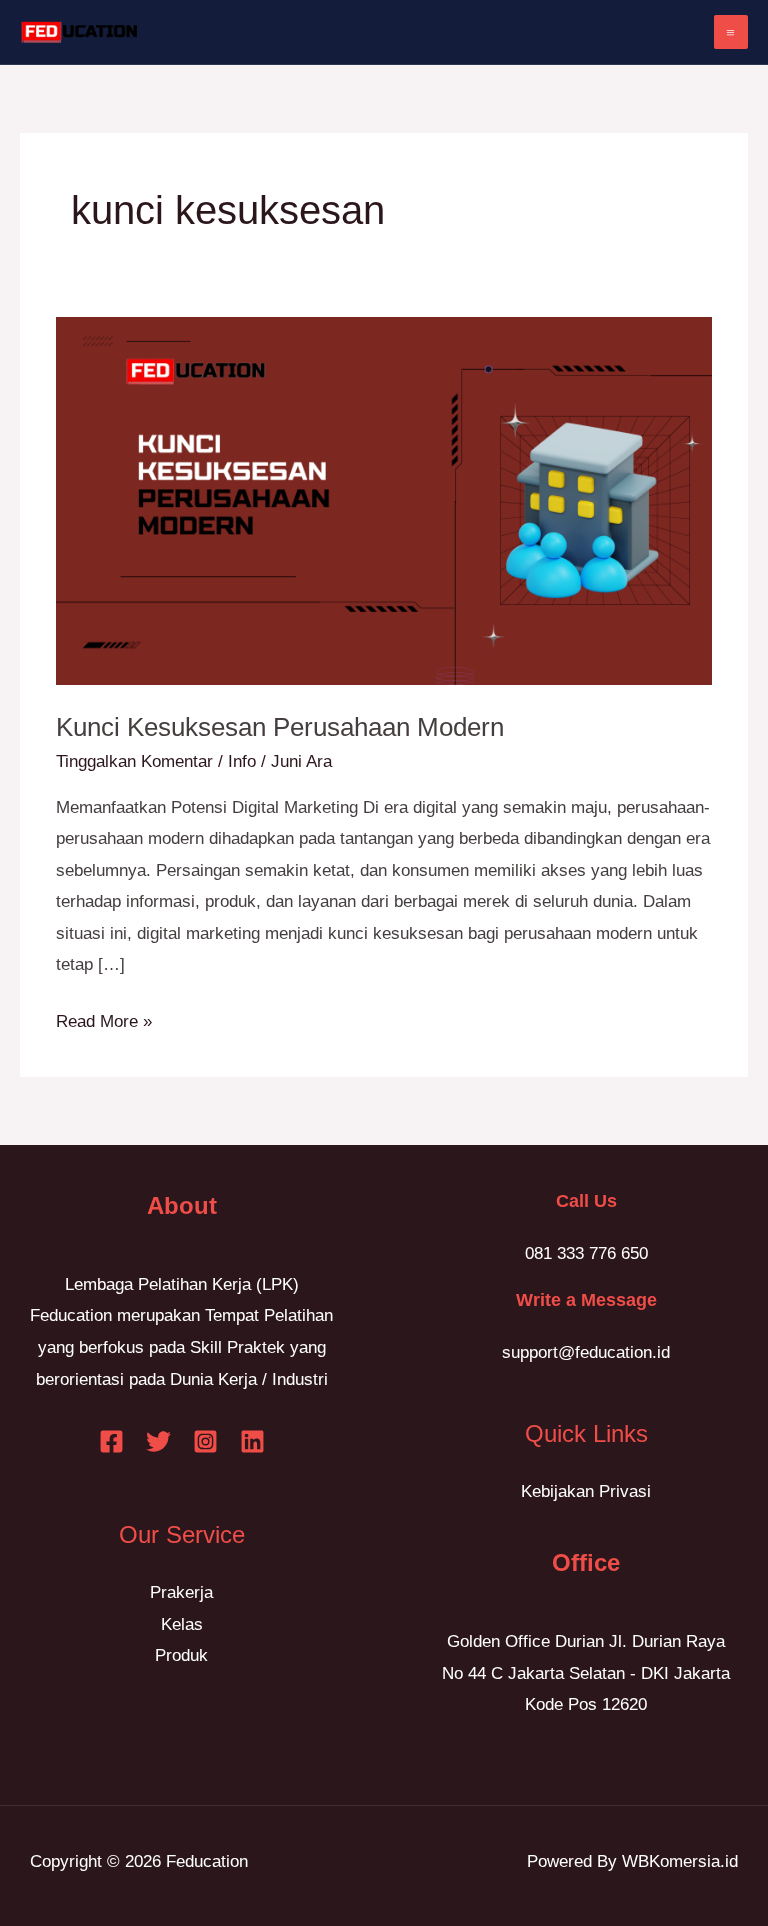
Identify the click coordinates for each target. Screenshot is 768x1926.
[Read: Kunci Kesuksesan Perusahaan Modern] (383, 500)
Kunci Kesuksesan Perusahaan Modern (280, 727)
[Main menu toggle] (731, 32)
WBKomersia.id (680, 1861)
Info (242, 761)
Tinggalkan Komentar (134, 761)
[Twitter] (158, 1441)
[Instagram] (205, 1441)
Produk (181, 1655)
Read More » (104, 1018)
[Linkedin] (252, 1441)
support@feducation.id (586, 1352)
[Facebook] (111, 1441)
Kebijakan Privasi (586, 1491)
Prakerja (181, 1592)
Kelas (182, 1624)
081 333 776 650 (586, 1253)
